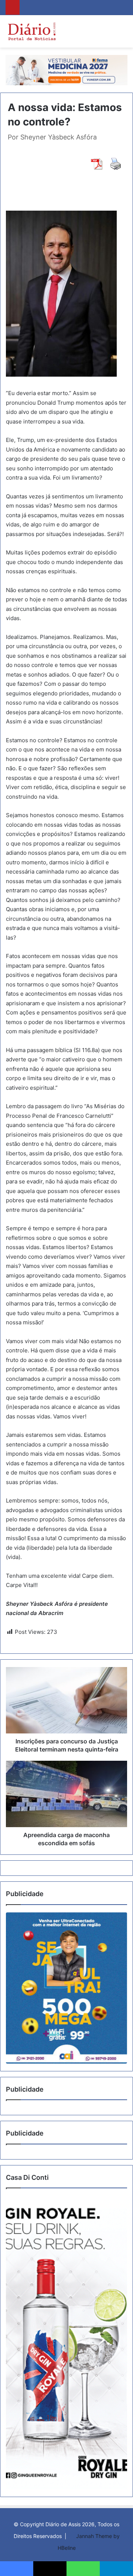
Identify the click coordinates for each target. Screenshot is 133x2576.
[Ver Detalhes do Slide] (66, 1988)
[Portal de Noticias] (32, 31)
